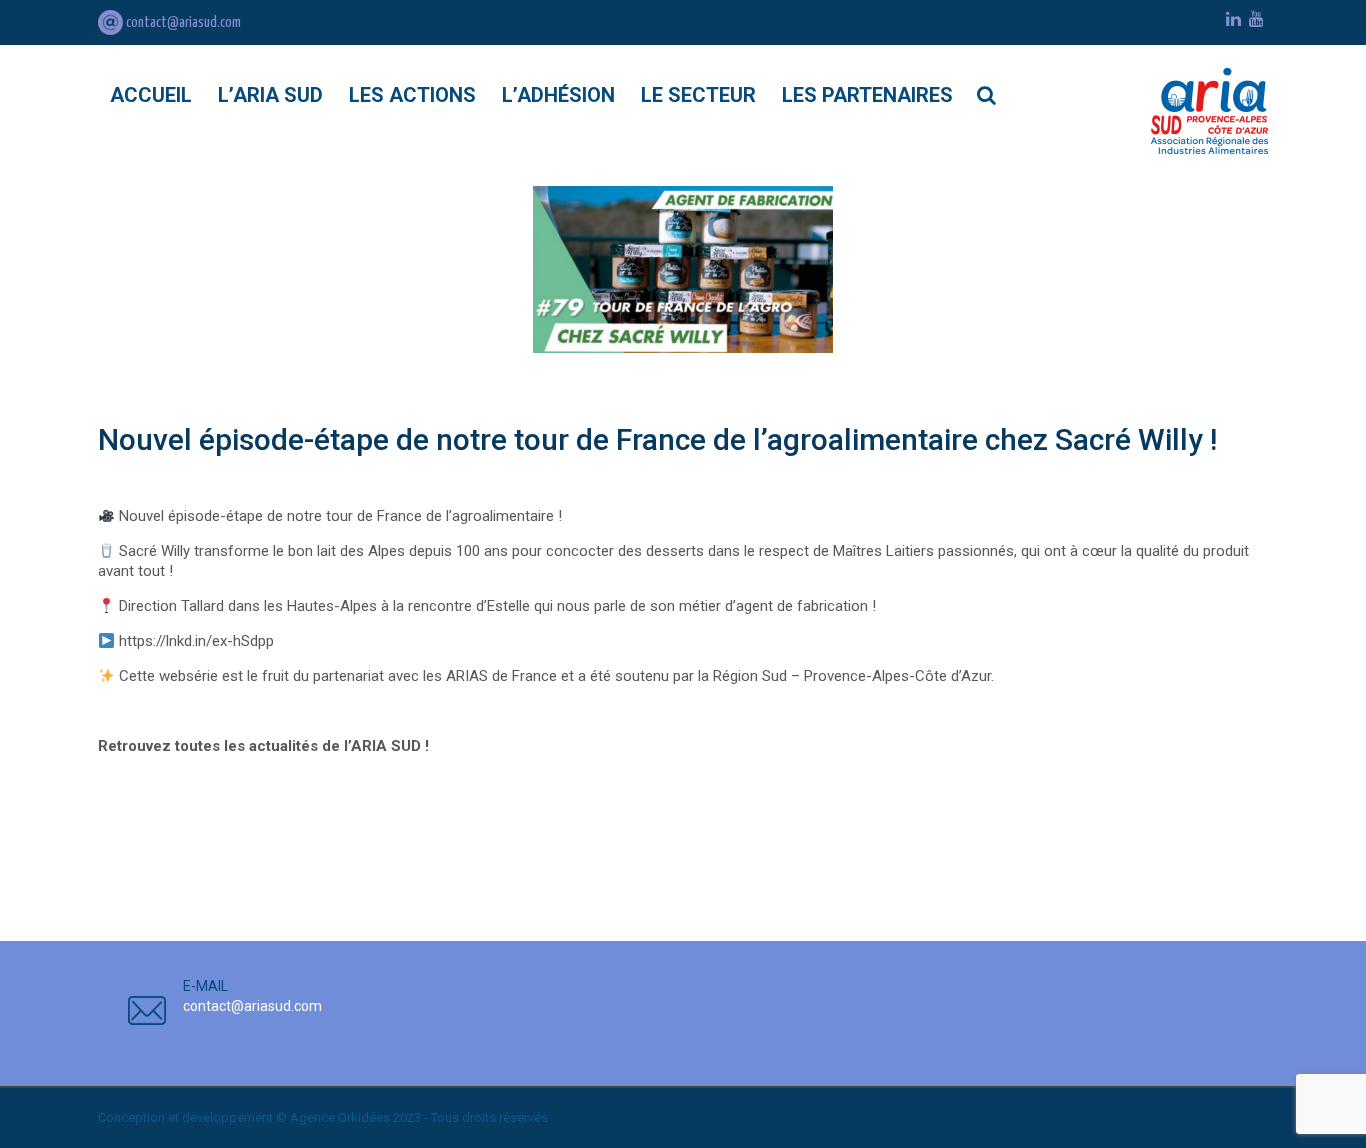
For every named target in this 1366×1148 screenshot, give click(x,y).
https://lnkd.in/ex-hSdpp (196, 641)
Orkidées (364, 1117)
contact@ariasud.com (182, 22)
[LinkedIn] (1233, 19)
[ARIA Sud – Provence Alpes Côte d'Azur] (1209, 111)
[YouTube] (1256, 19)
